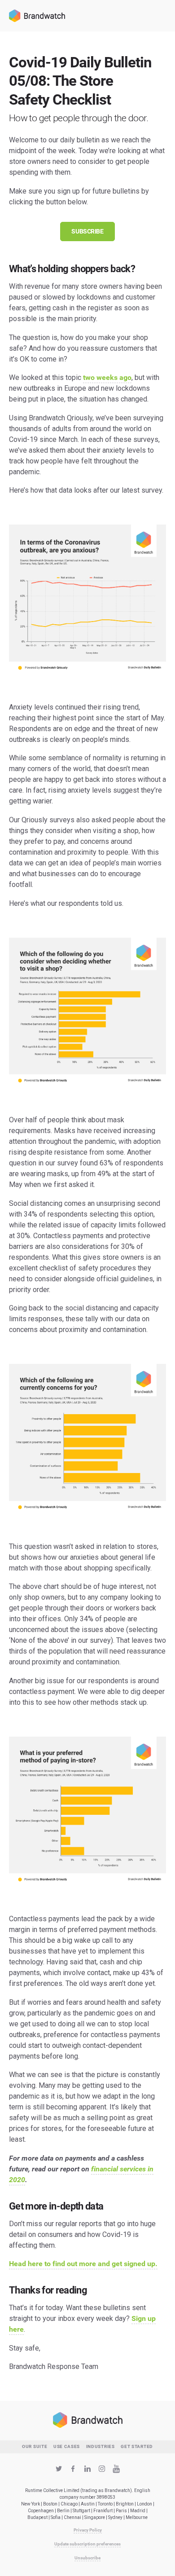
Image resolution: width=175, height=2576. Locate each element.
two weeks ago (107, 377)
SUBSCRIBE (87, 231)
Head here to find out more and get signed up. (83, 2264)
